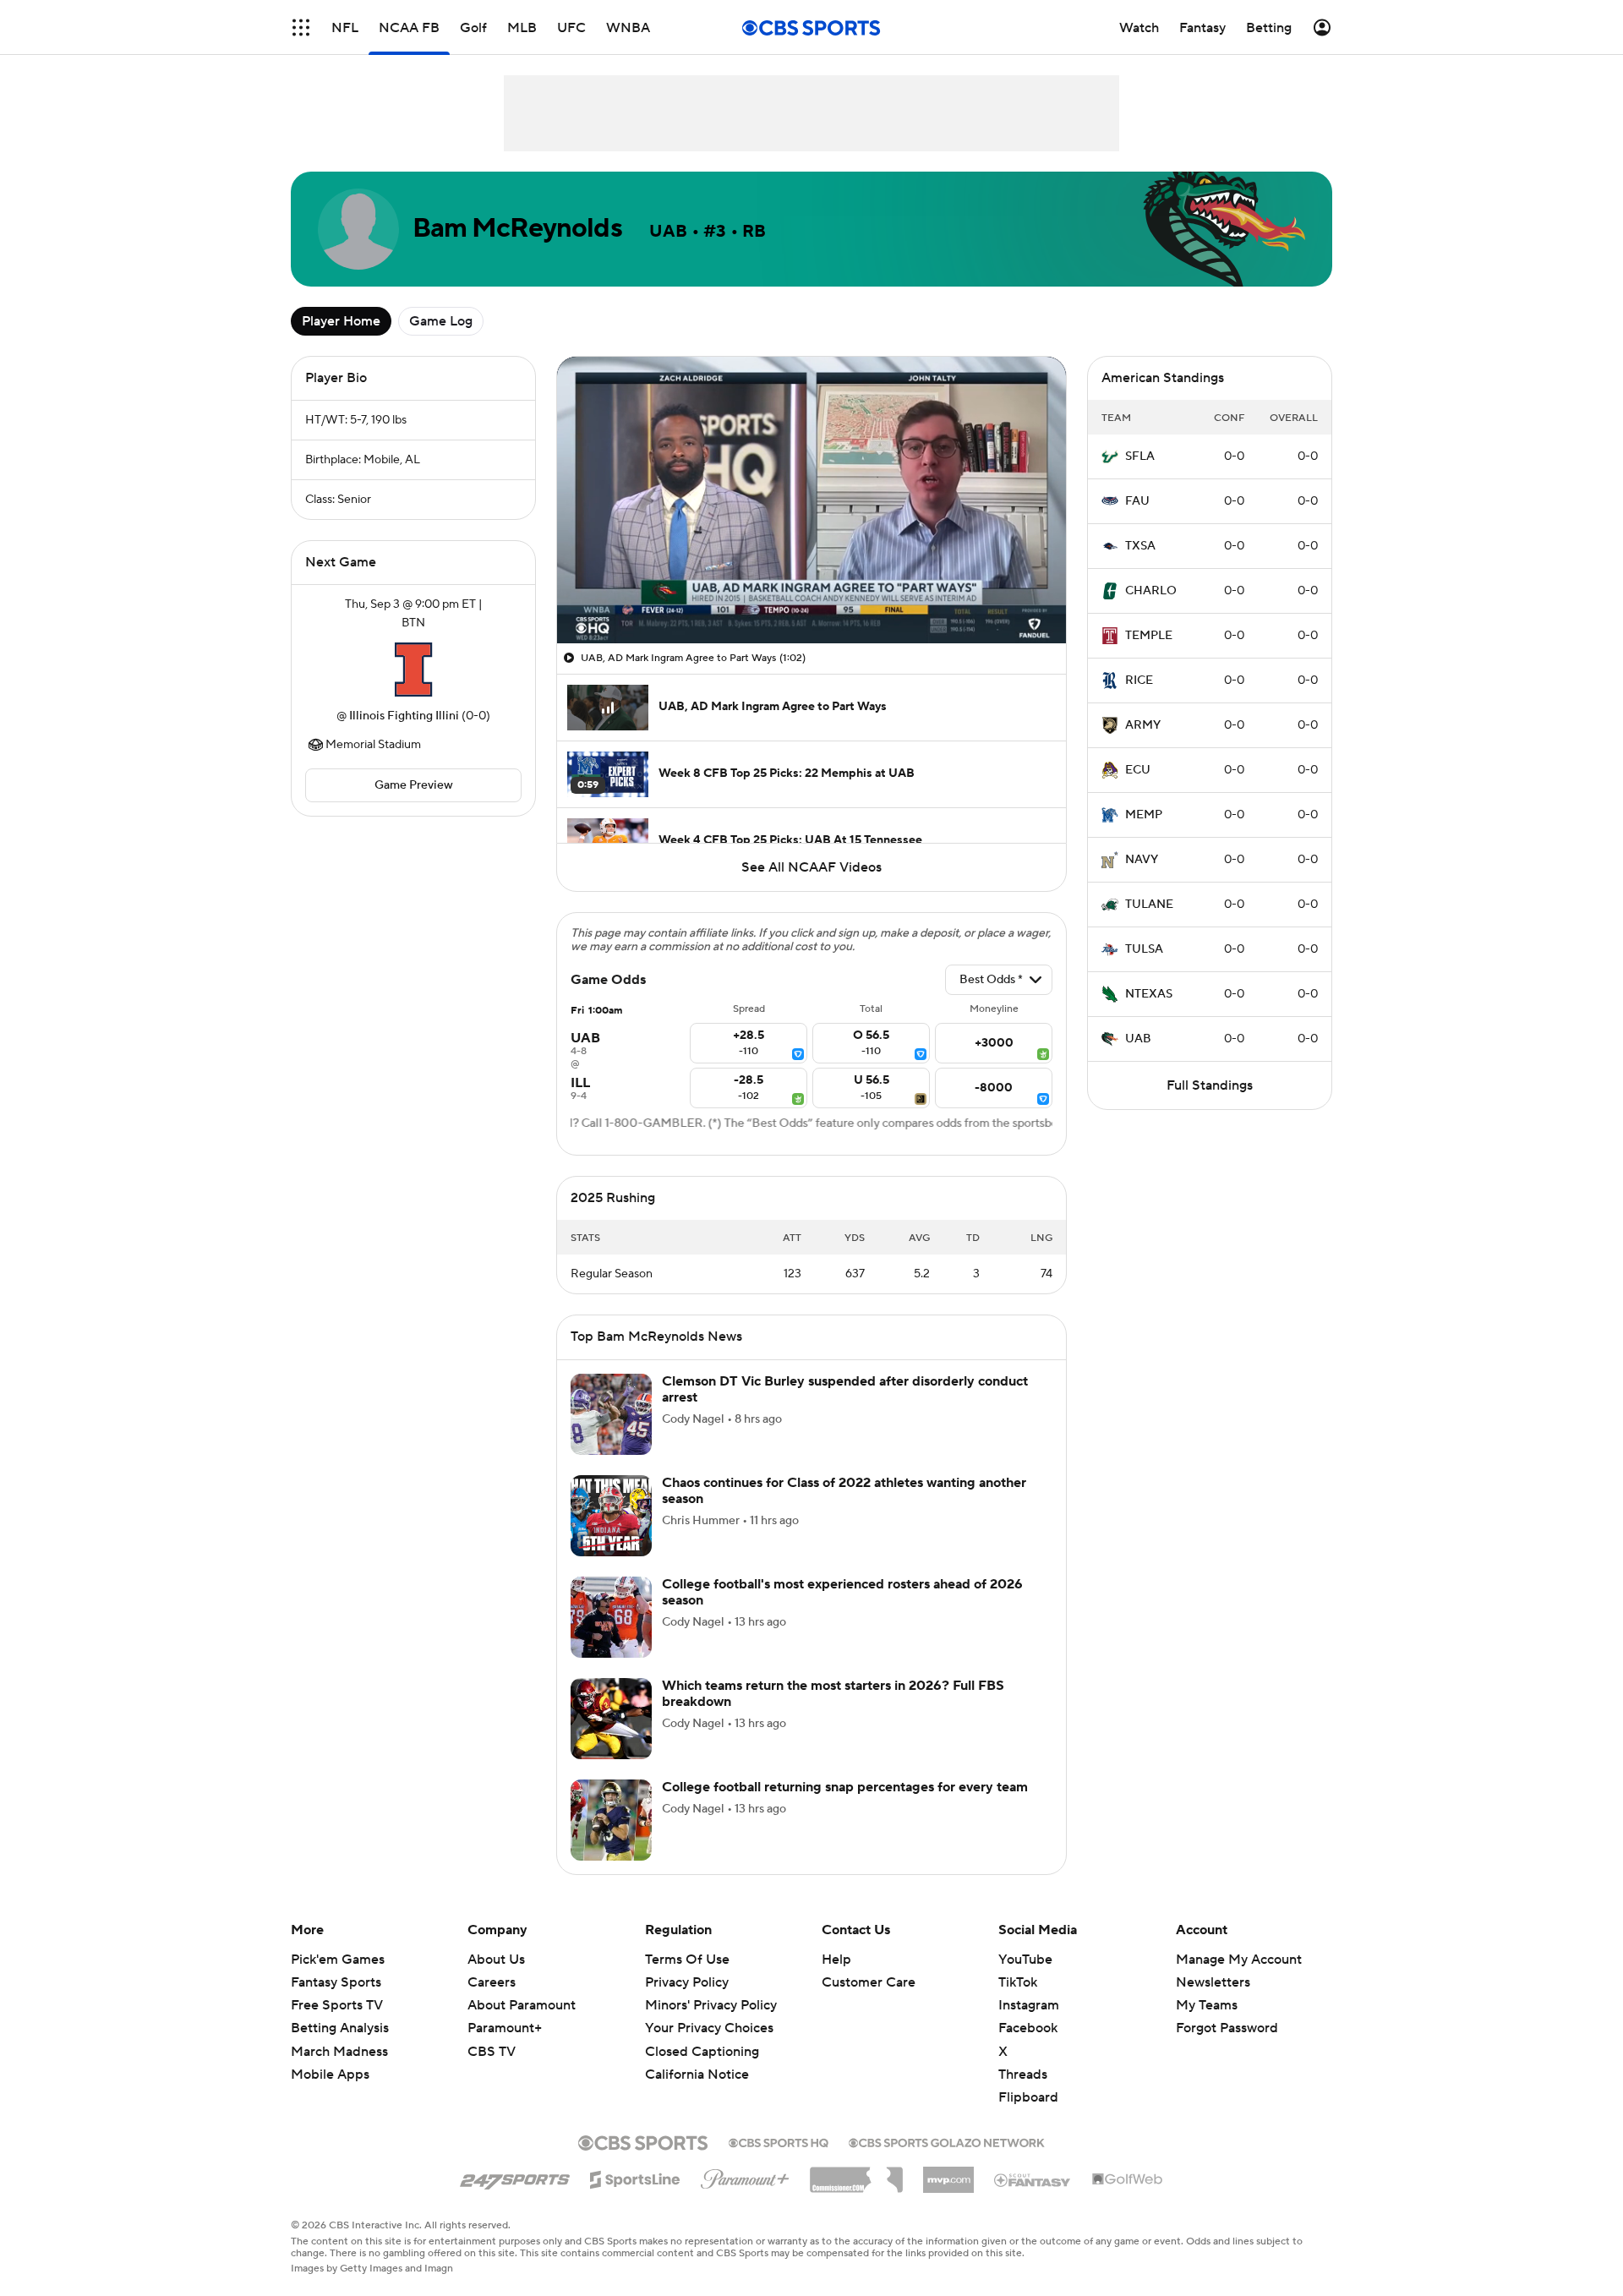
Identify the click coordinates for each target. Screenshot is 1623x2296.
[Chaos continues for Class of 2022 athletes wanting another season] (611, 1516)
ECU (1138, 770)
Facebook (1028, 2028)
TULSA (1144, 949)
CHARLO (1151, 591)
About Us (496, 1960)
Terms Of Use (687, 1960)
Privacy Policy (687, 1982)
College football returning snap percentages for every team (845, 1787)
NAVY (1142, 860)
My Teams (1207, 2005)
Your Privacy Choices (709, 2028)
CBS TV (492, 2052)
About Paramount (522, 2005)
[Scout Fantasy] (1033, 2179)
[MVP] (948, 2173)
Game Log (441, 321)
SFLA (1140, 456)
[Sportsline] (635, 2177)
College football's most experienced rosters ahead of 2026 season (842, 1592)
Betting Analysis (340, 2028)
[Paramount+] (745, 2176)
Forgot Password (1227, 2028)
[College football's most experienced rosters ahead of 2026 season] (611, 1617)
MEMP (1144, 815)
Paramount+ (505, 2028)
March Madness (339, 2052)
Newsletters (1213, 1982)
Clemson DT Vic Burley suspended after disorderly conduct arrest (845, 1389)
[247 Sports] (515, 2177)
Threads (1023, 2075)
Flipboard (1028, 2097)
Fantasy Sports (336, 1982)
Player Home (341, 321)
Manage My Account (1239, 1960)
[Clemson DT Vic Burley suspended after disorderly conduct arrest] (611, 1414)
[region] (811, 500)
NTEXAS (1149, 994)
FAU (1137, 501)
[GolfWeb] (1128, 2180)
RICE (1139, 681)
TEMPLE (1149, 636)
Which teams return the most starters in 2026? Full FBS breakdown (833, 1694)
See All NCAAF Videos (811, 867)
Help (836, 1960)
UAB (1138, 1039)
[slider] (811, 594)
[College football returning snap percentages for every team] (611, 1820)
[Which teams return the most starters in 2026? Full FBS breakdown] (611, 1719)
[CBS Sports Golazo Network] (947, 2141)
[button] (301, 27)
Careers (492, 1982)
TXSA (1140, 546)
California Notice (697, 2075)
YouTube (1025, 1960)
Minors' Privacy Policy (711, 2005)
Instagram (1029, 2005)
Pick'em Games (338, 1960)
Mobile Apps (330, 2075)
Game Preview (414, 785)
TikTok (1018, 1982)
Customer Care (869, 1982)
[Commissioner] (856, 2173)
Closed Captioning (702, 2052)
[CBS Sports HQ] (779, 2141)
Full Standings (1210, 1085)
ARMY (1143, 725)
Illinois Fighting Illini (404, 716)
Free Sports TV (337, 2005)
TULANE (1149, 905)
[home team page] (413, 670)
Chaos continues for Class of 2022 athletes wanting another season (844, 1491)
